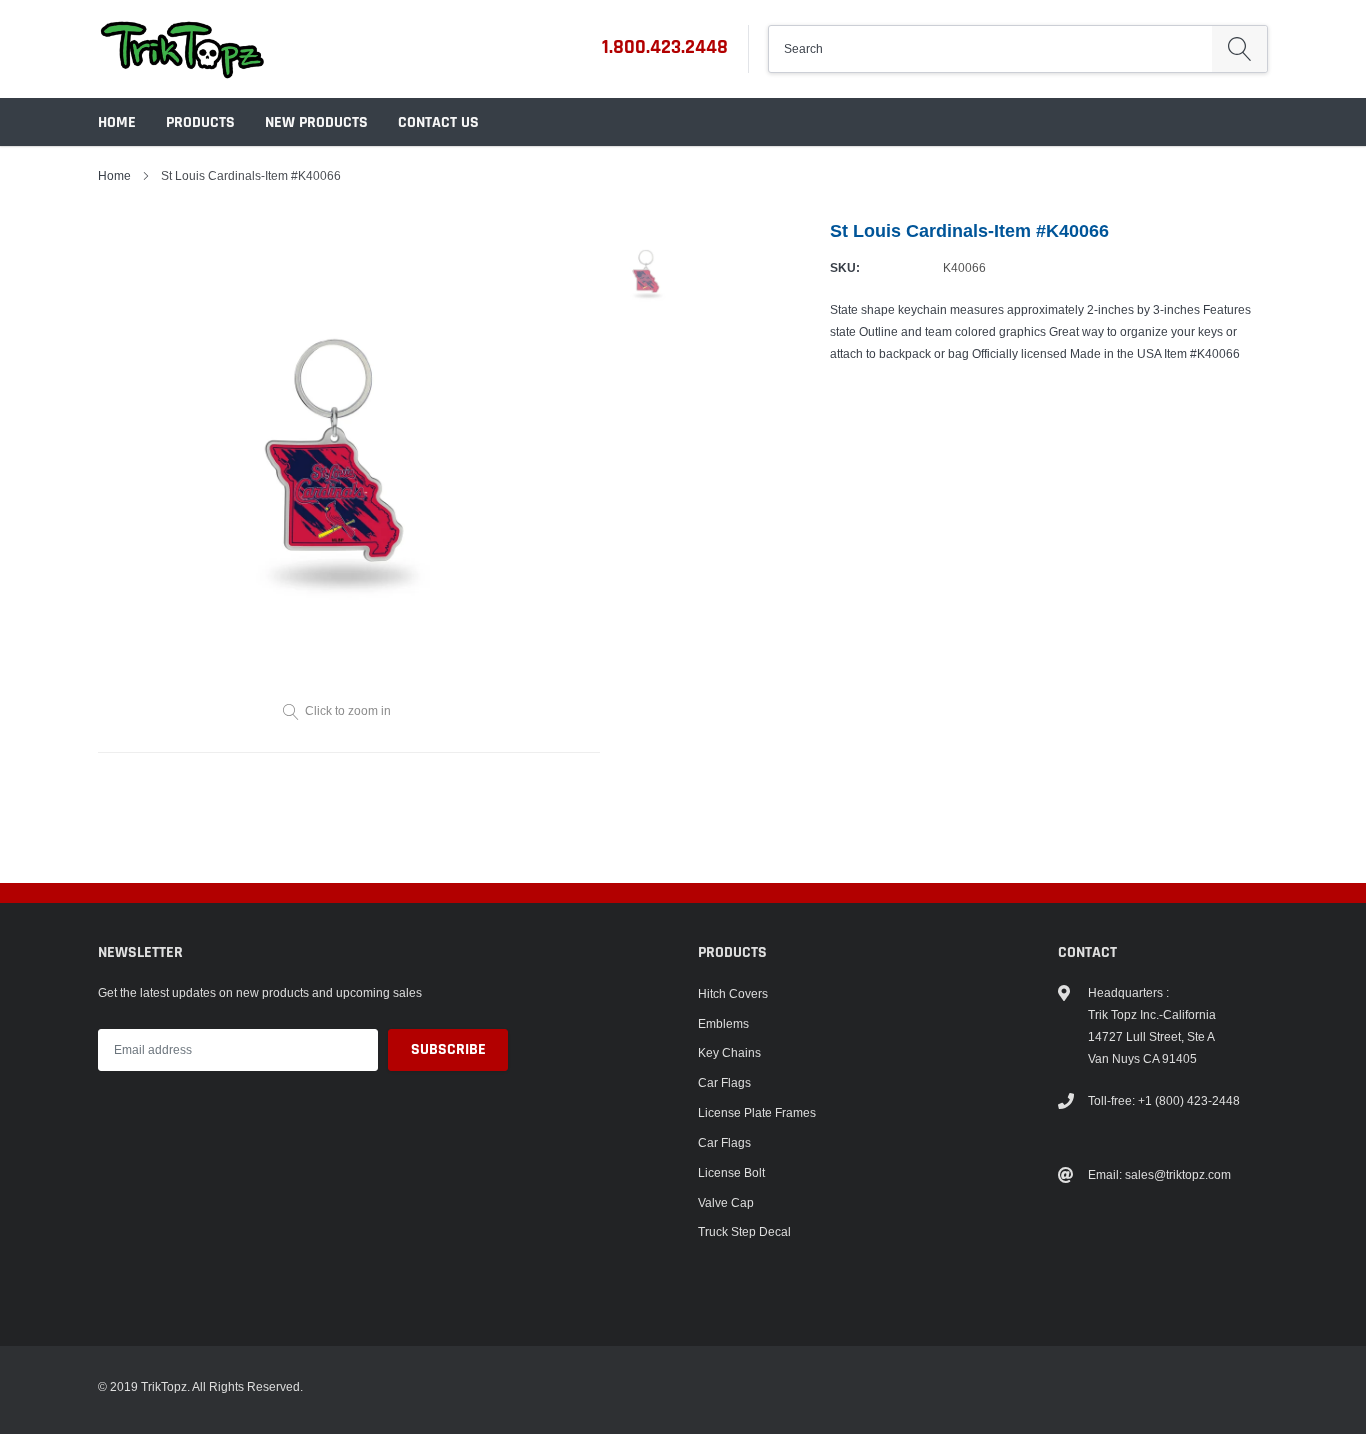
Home (117, 122)
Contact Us (438, 122)
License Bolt (731, 1172)
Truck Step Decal (744, 1231)
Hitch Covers (733, 993)
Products (200, 122)
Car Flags (724, 1082)
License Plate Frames (757, 1112)
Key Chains (729, 1052)
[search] (1239, 49)
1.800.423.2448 (665, 47)
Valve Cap (726, 1202)
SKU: (845, 267)
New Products (316, 122)
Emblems (723, 1023)
